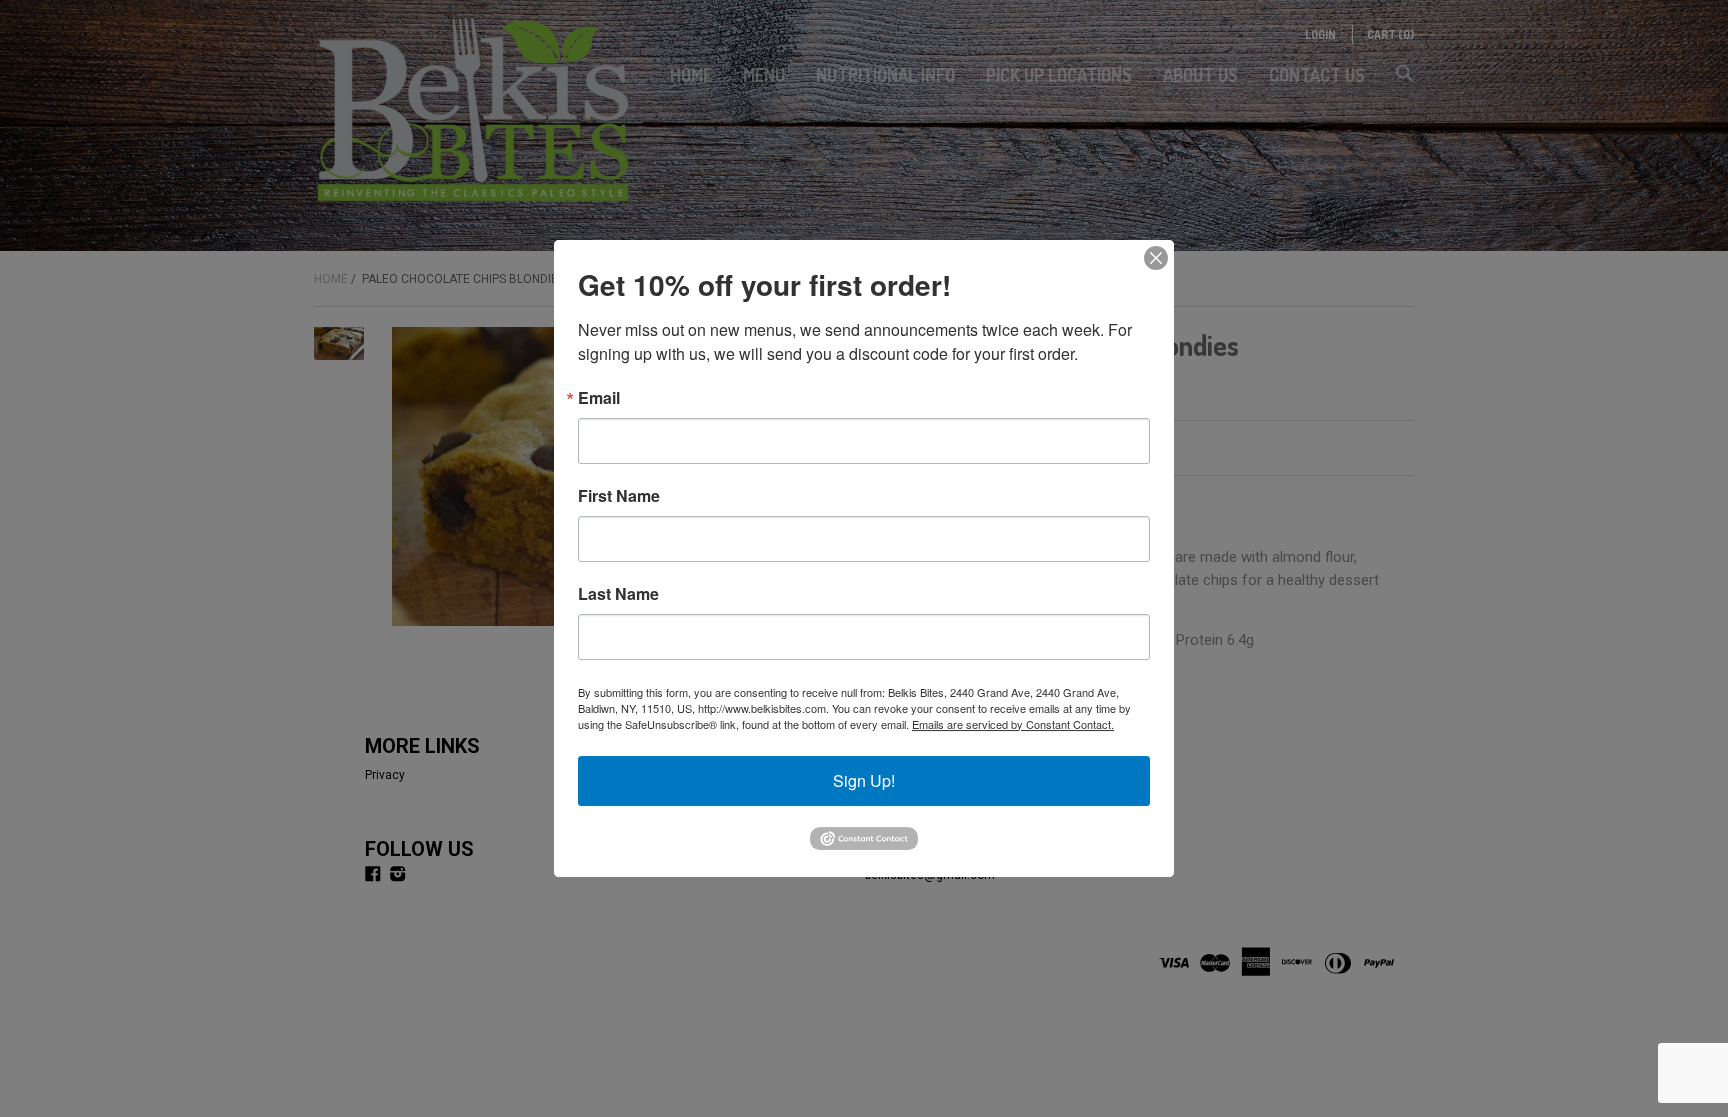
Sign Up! (864, 780)
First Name (619, 496)
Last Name (618, 594)
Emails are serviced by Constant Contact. (1013, 724)
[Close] (1156, 258)
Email (599, 398)
